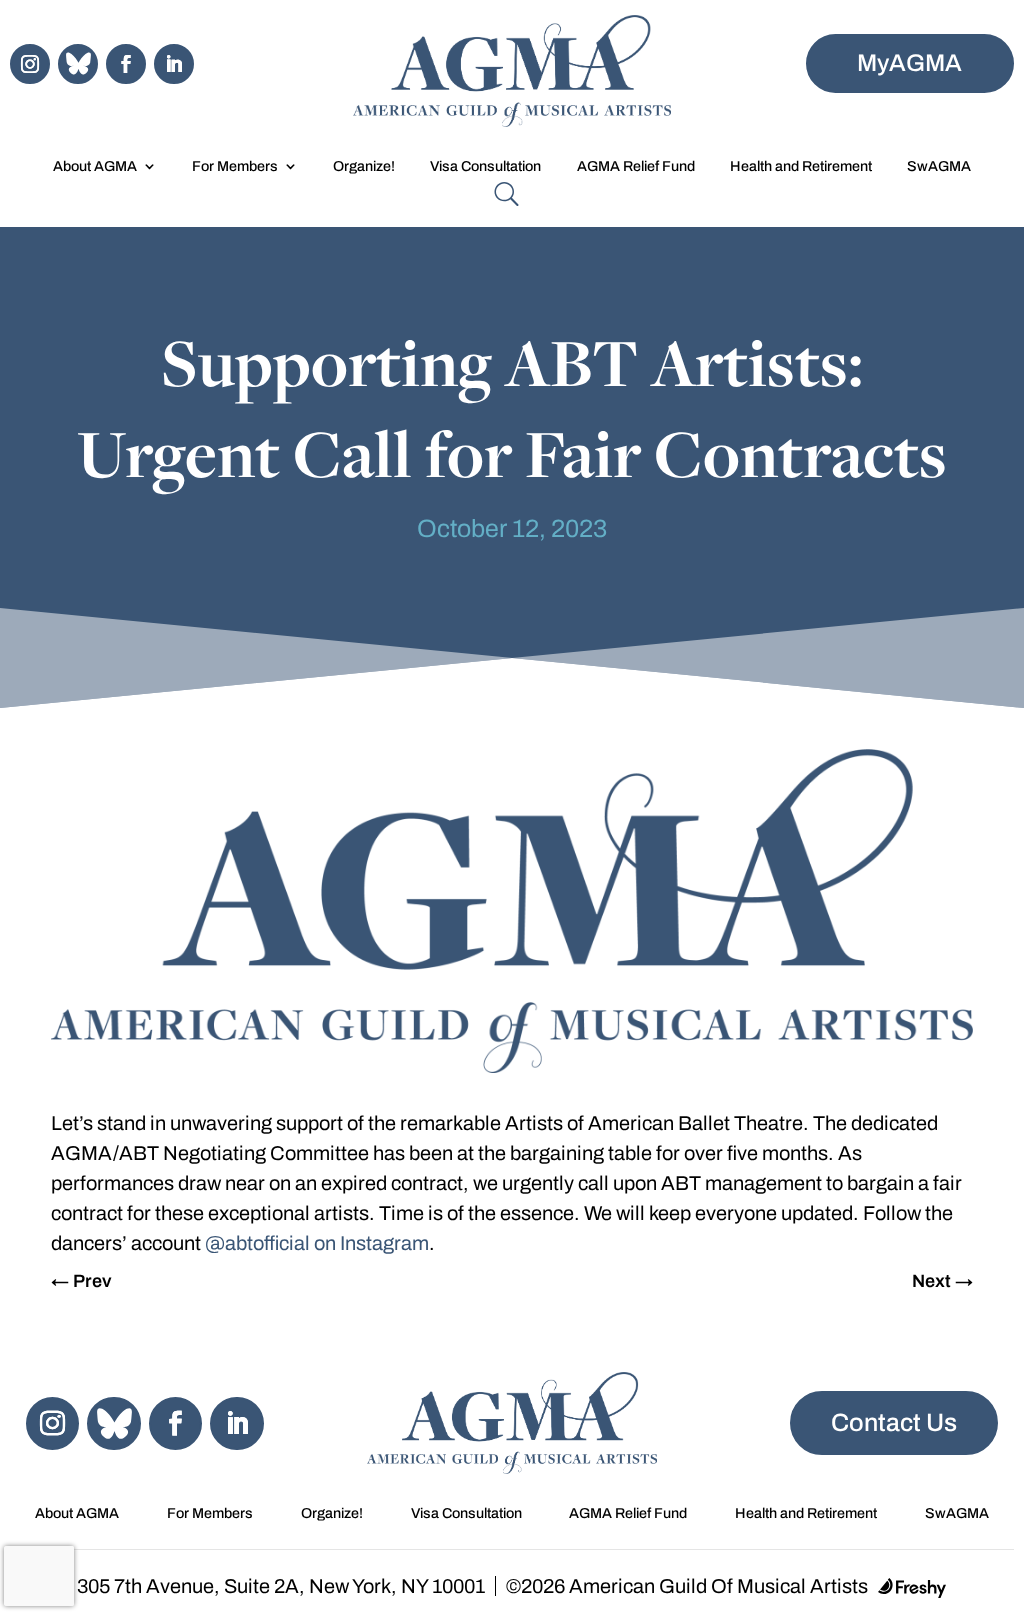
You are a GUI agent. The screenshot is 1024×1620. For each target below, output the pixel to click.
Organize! (364, 166)
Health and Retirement (801, 166)
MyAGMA (909, 63)
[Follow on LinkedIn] (174, 64)
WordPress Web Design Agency (912, 1588)
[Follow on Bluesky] (78, 64)
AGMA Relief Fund (636, 166)
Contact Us (894, 1422)
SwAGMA (939, 166)
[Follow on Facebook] (126, 64)
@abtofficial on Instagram (317, 1243)
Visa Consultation (485, 166)
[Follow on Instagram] (30, 64)
